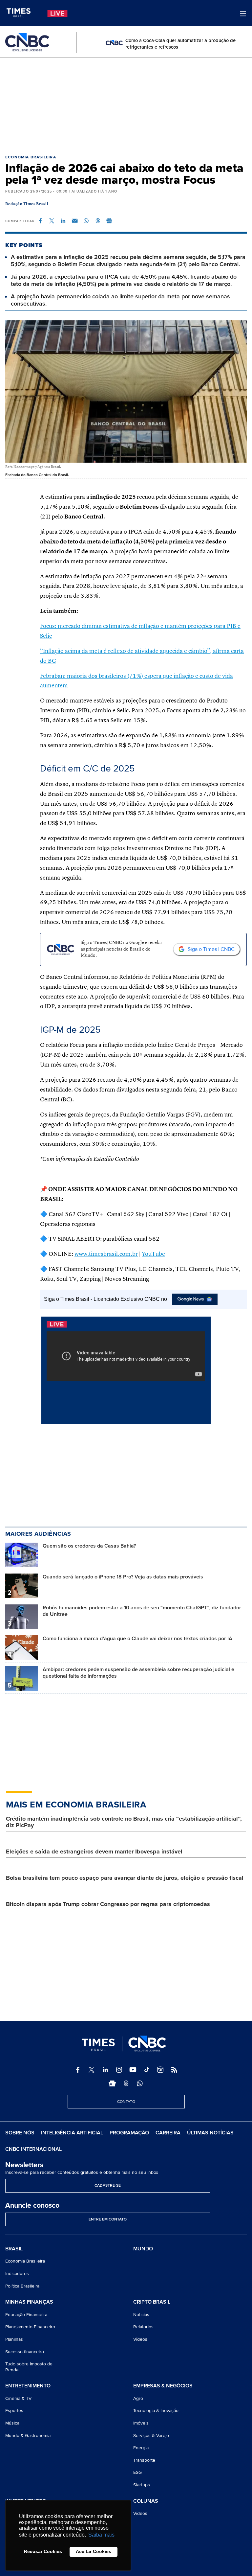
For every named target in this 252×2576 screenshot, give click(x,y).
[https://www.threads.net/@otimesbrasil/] (126, 2083)
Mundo (143, 2249)
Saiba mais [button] (101, 2535)
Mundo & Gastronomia (28, 2436)
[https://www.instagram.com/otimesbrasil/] (119, 2070)
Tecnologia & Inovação (156, 2411)
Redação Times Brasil (27, 204)
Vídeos (140, 2339)
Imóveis (141, 2423)
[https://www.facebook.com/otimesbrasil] (78, 2070)
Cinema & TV (18, 2398)
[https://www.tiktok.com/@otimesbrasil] (147, 2070)
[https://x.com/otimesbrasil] (92, 2070)
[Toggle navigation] (243, 14)
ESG (137, 2472)
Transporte (144, 2460)
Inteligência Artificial (72, 2133)
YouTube (153, 1254)
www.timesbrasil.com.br (106, 1254)
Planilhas (14, 2339)
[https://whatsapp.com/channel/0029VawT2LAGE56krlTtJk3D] (140, 2083)
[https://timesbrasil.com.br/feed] (174, 2070)
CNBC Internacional (33, 2149)
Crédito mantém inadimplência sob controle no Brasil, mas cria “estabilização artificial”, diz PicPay (124, 1822)
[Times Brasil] (20, 13)
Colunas (146, 2501)
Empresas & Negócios (163, 2386)
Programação (129, 2133)
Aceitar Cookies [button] (94, 2551)
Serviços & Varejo (151, 2436)
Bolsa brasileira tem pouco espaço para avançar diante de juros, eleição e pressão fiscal (125, 1878)
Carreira (168, 2133)
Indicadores (17, 2274)
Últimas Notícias (210, 2133)
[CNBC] (27, 43)
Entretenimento (28, 2386)
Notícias (141, 2315)
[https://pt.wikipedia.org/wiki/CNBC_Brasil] (160, 2070)
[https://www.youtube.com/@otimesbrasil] (133, 2070)
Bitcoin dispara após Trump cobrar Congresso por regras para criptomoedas (108, 1904)
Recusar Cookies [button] (43, 2551)
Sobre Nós (20, 2133)
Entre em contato (108, 2219)
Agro (138, 2398)
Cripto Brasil (152, 2302)
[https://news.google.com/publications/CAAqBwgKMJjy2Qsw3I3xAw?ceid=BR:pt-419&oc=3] (112, 2083)
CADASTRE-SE (108, 2185)
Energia (141, 2448)
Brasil (14, 2249)
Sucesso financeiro (25, 2352)
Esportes (14, 2411)
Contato (126, 2102)
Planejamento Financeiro (30, 2327)
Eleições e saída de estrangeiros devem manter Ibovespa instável (94, 1851)
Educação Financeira (26, 2315)
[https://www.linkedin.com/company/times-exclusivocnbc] (105, 2070)
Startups (142, 2485)
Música (12, 2423)
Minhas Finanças (29, 2302)
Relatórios (143, 2327)
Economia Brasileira (31, 157)
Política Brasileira (22, 2286)
